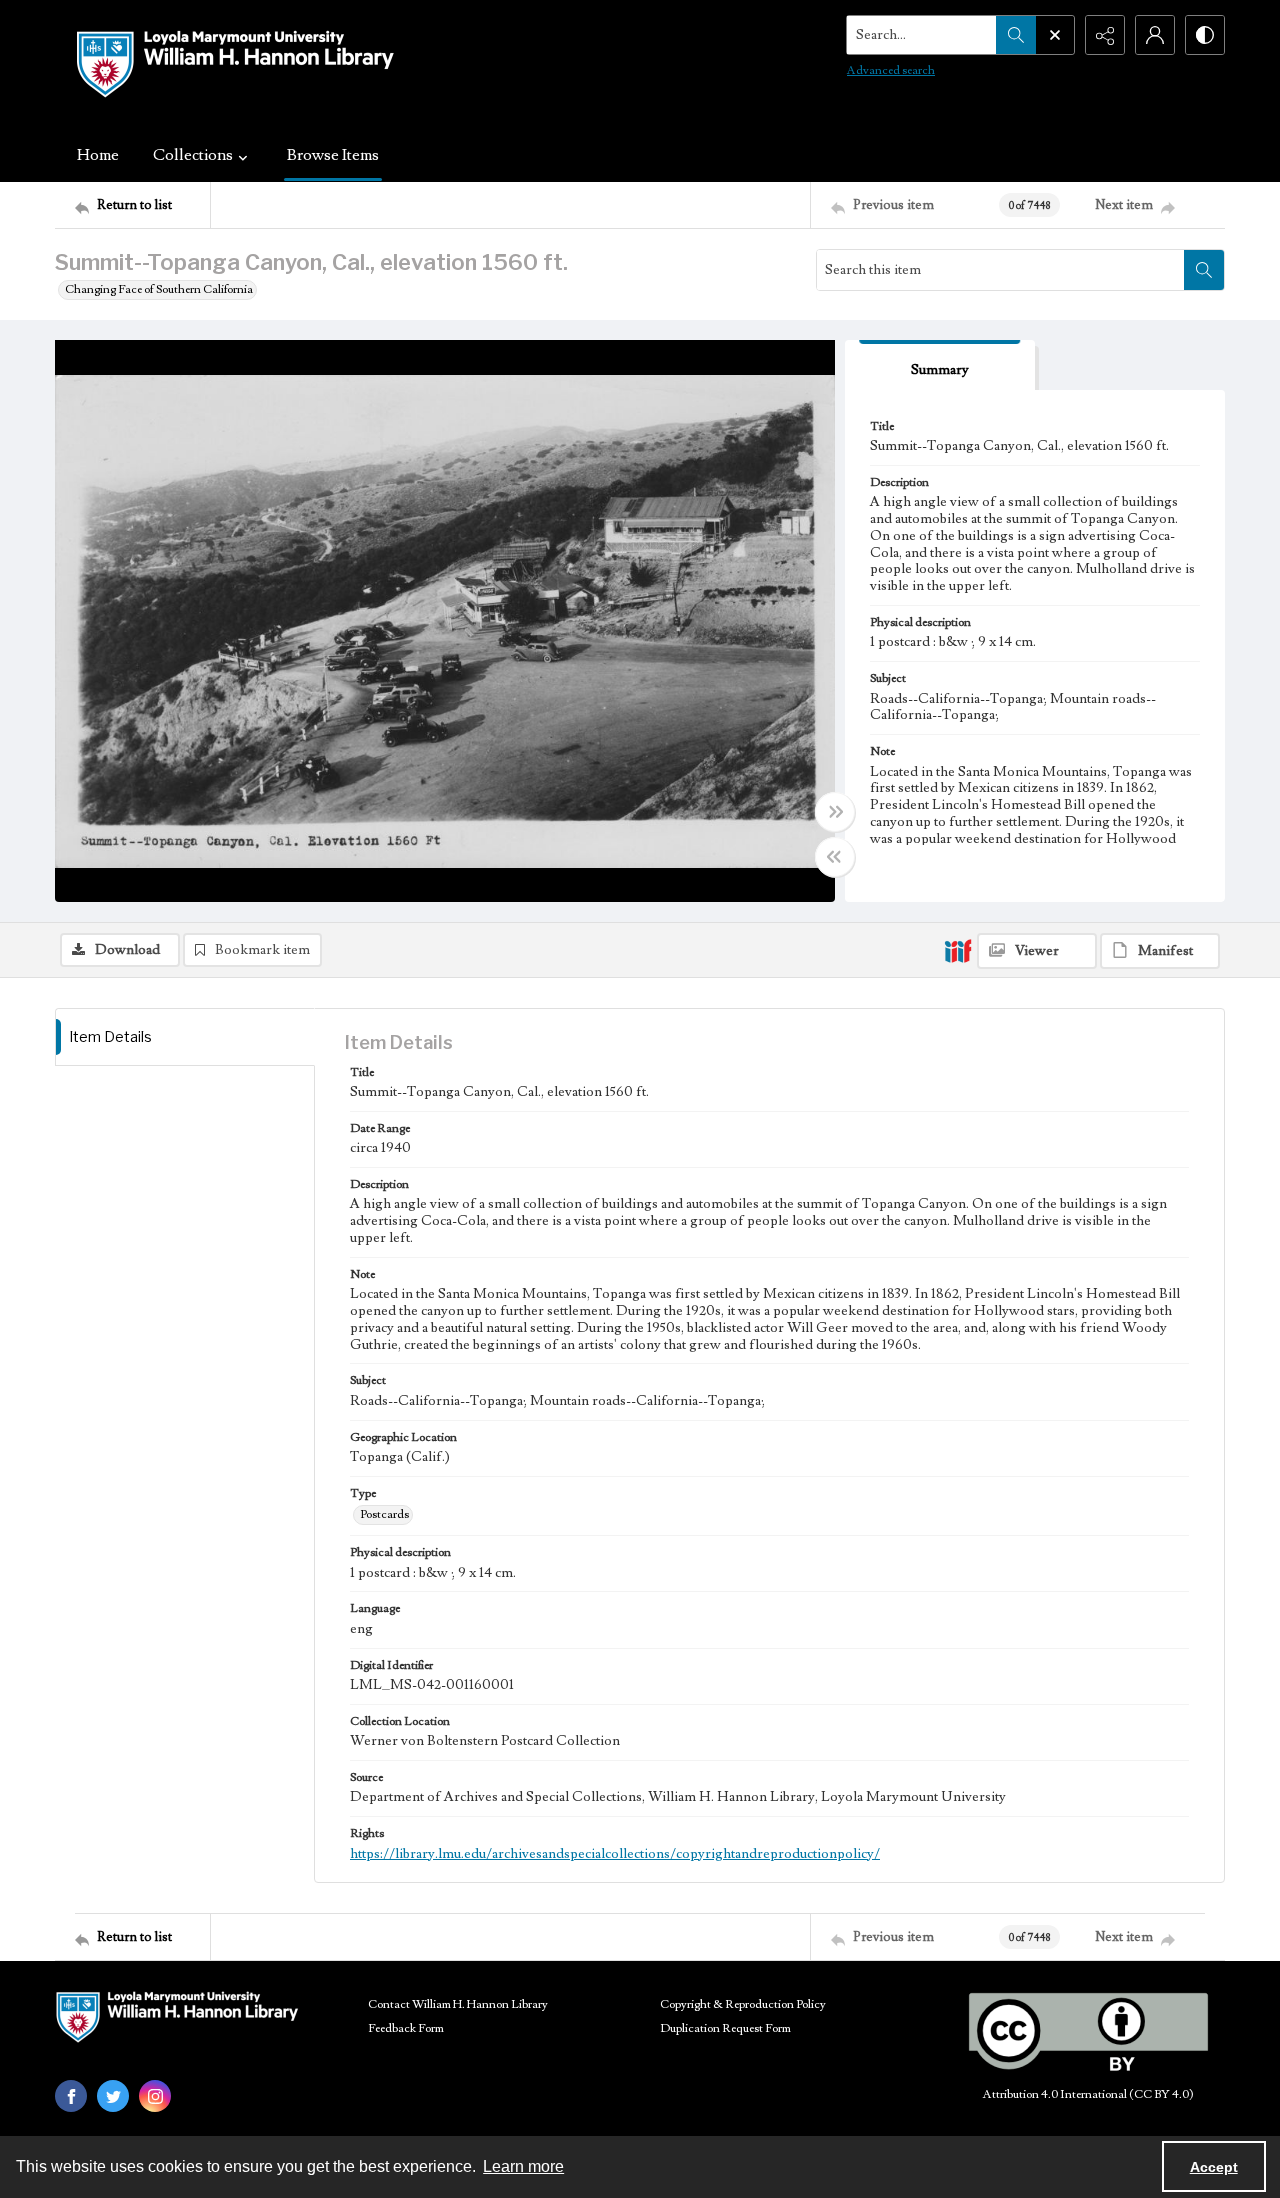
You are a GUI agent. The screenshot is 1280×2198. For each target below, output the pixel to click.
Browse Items (333, 155)
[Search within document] (1204, 270)
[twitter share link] (113, 2096)
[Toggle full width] (835, 812)
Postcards (384, 1514)
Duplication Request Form (725, 2028)
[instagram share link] (155, 2096)
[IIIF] (958, 950)
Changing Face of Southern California (159, 289)
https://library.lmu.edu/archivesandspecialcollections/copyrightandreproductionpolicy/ (615, 1854)
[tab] (940, 365)
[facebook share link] (71, 2096)
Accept (1214, 2167)
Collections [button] (193, 155)
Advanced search (891, 70)
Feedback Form (406, 2028)
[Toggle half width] (835, 857)
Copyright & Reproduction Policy (743, 2004)
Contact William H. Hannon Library (458, 2004)
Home (98, 155)
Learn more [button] (523, 2166)
